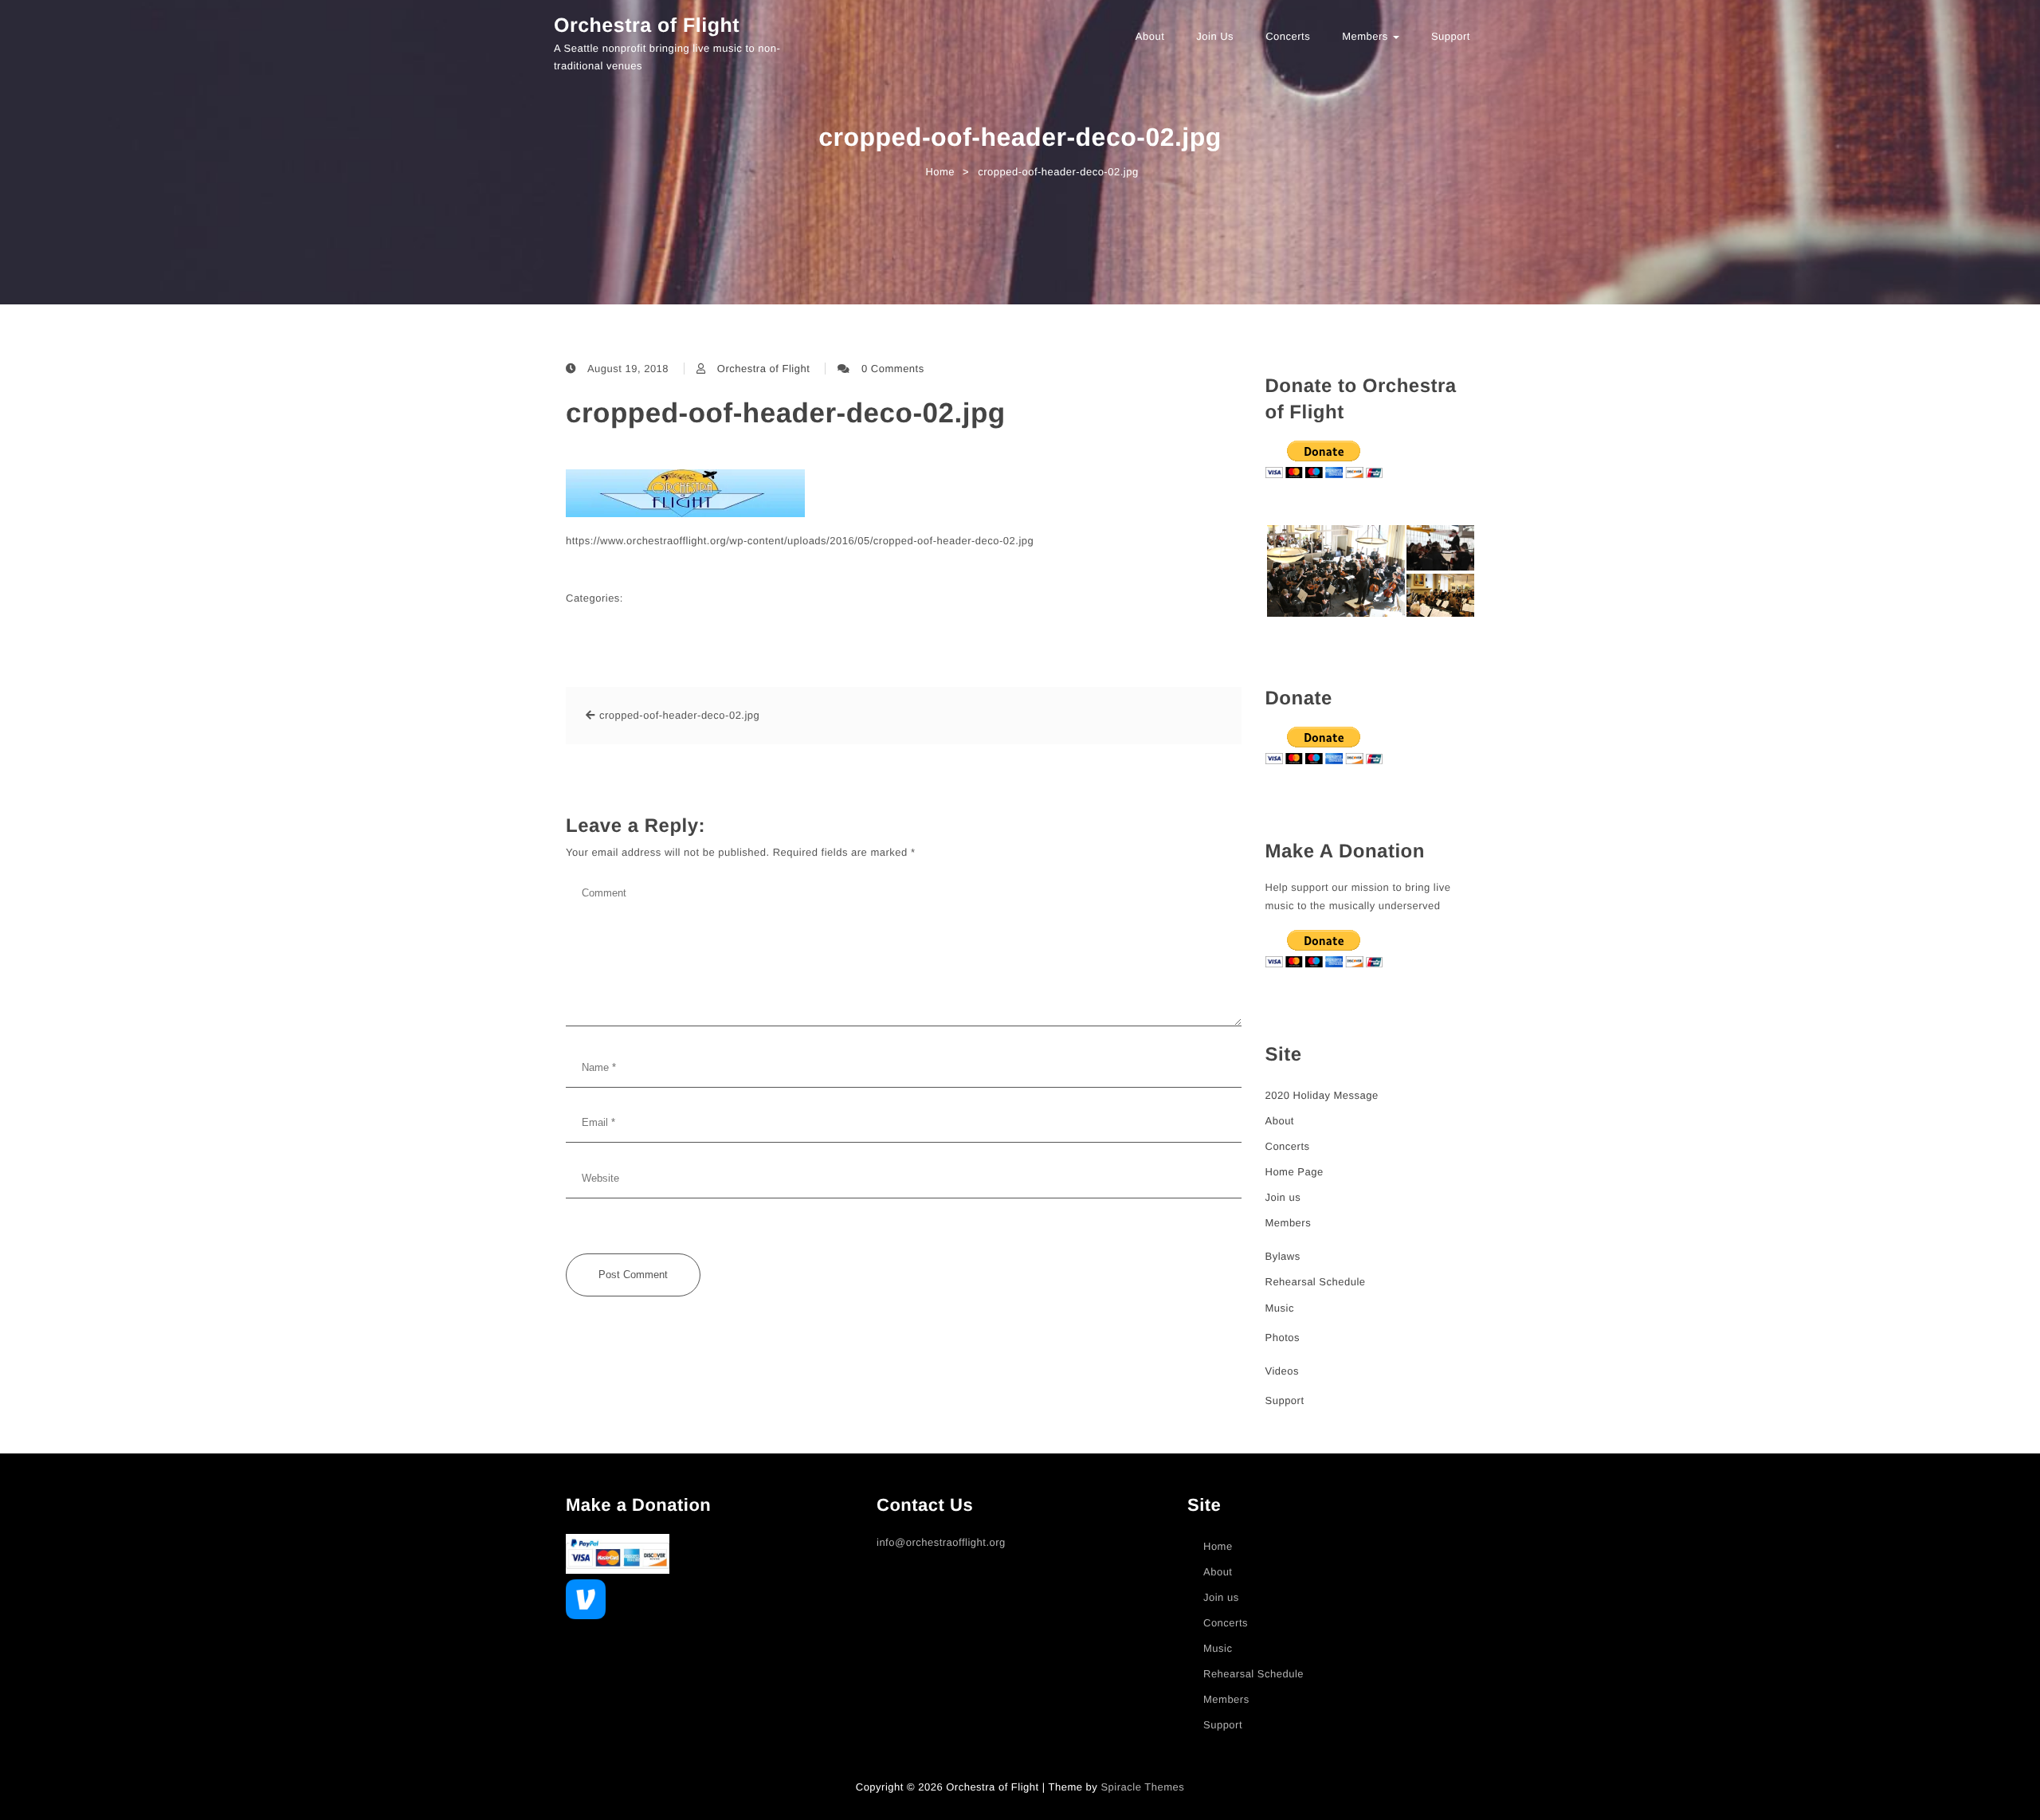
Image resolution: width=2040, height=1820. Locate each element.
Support (1451, 36)
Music (1280, 1308)
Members (1367, 36)
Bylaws (1283, 1256)
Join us (1215, 36)
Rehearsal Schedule (1316, 1282)
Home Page (1295, 1172)
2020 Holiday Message (1322, 1095)
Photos (1283, 1338)
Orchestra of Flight (647, 25)
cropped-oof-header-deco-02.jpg (786, 413)
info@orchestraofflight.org (941, 1542)
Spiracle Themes (1142, 1787)
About (1150, 36)
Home (1218, 1546)
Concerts (1288, 36)
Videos (1283, 1371)
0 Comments (893, 369)
